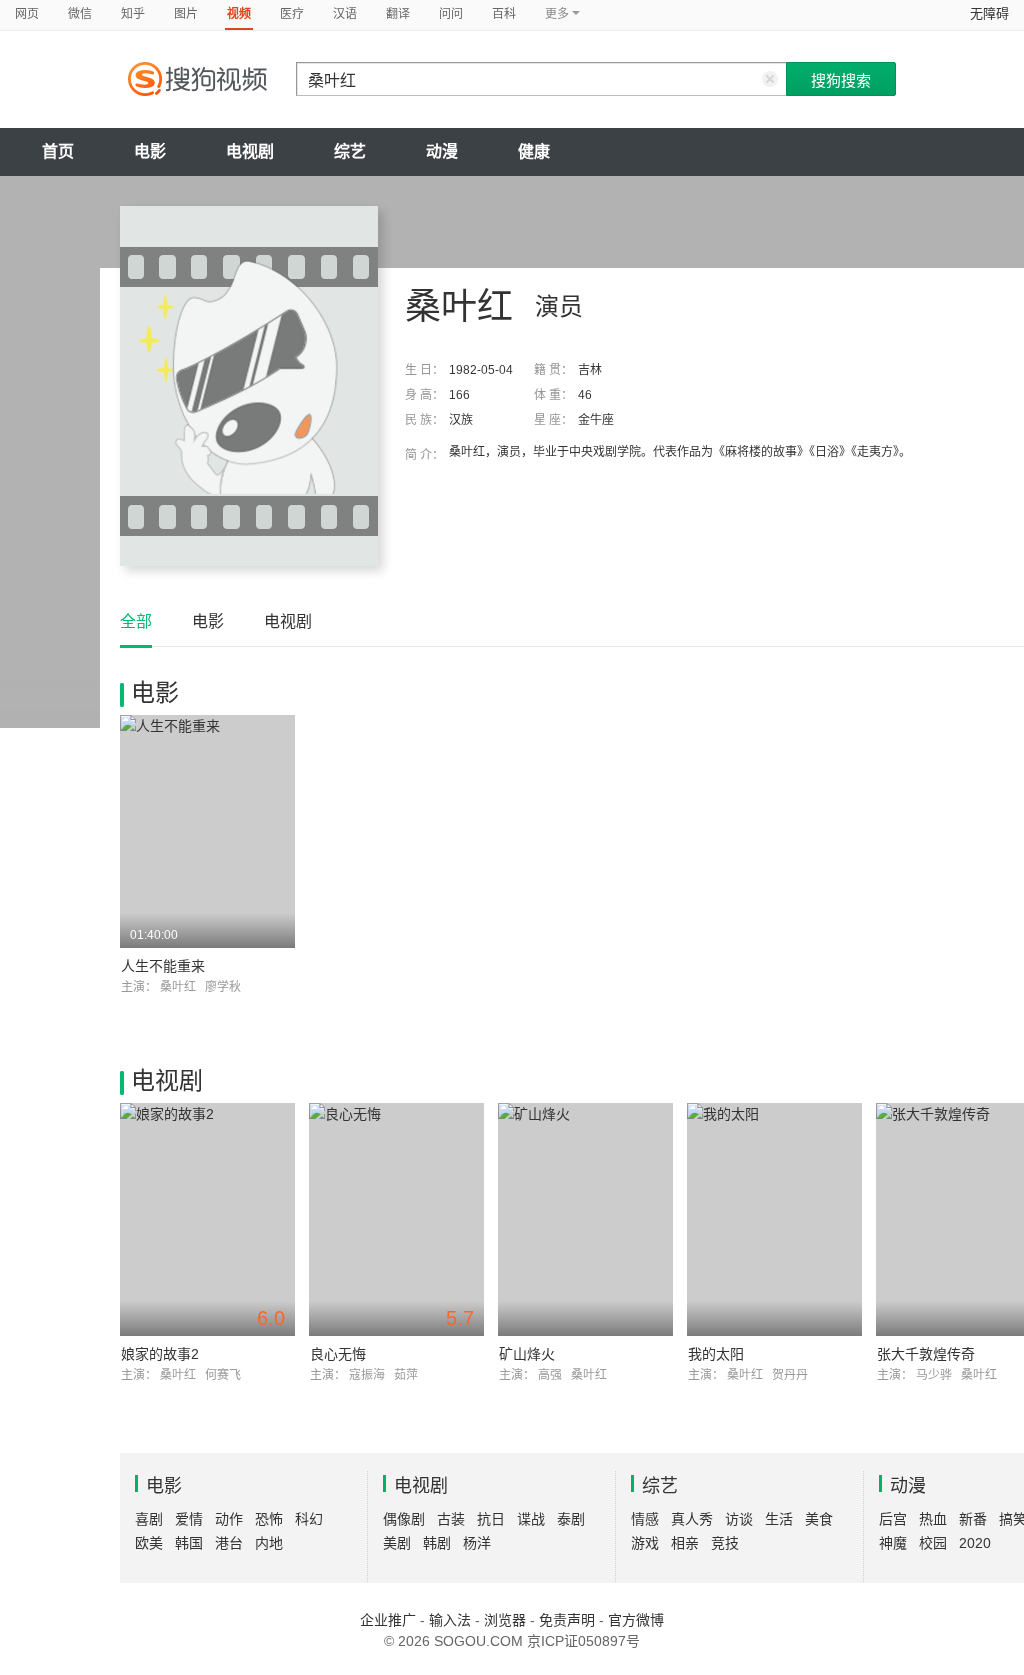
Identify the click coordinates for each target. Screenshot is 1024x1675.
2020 (975, 1543)
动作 (229, 1519)
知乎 (133, 14)
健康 (534, 151)
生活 (779, 1519)
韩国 (189, 1543)
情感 (645, 1519)
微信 (80, 14)
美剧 (397, 1543)
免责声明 (567, 1620)
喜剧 (149, 1519)
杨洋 (477, 1543)
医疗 (292, 14)
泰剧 (571, 1519)
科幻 (309, 1519)
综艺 (350, 151)
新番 (973, 1519)
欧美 (149, 1543)
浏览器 (505, 1620)
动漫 (442, 151)
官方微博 (636, 1620)
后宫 (893, 1519)
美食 (819, 1519)
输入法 (450, 1620)
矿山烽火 (527, 1354)
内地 (269, 1543)
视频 (239, 14)
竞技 (725, 1543)
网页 (27, 14)
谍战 (531, 1519)
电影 (150, 151)
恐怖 (269, 1519)
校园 (933, 1543)
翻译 (398, 14)
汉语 (345, 14)
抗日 (491, 1519)
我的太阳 (716, 1354)
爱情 (189, 1519)
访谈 (739, 1519)
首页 (58, 151)
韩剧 (437, 1543)
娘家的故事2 (160, 1354)
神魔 (893, 1543)
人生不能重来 (163, 966)
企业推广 (388, 1620)
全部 (136, 621)
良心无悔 (338, 1354)
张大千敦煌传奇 (926, 1354)
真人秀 (692, 1519)
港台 (229, 1543)
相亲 (685, 1543)
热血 (933, 1519)
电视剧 (250, 151)
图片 (186, 14)
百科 (504, 14)
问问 (451, 14)
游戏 (645, 1543)
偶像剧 (404, 1519)
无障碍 (989, 13)
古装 (451, 1519)
